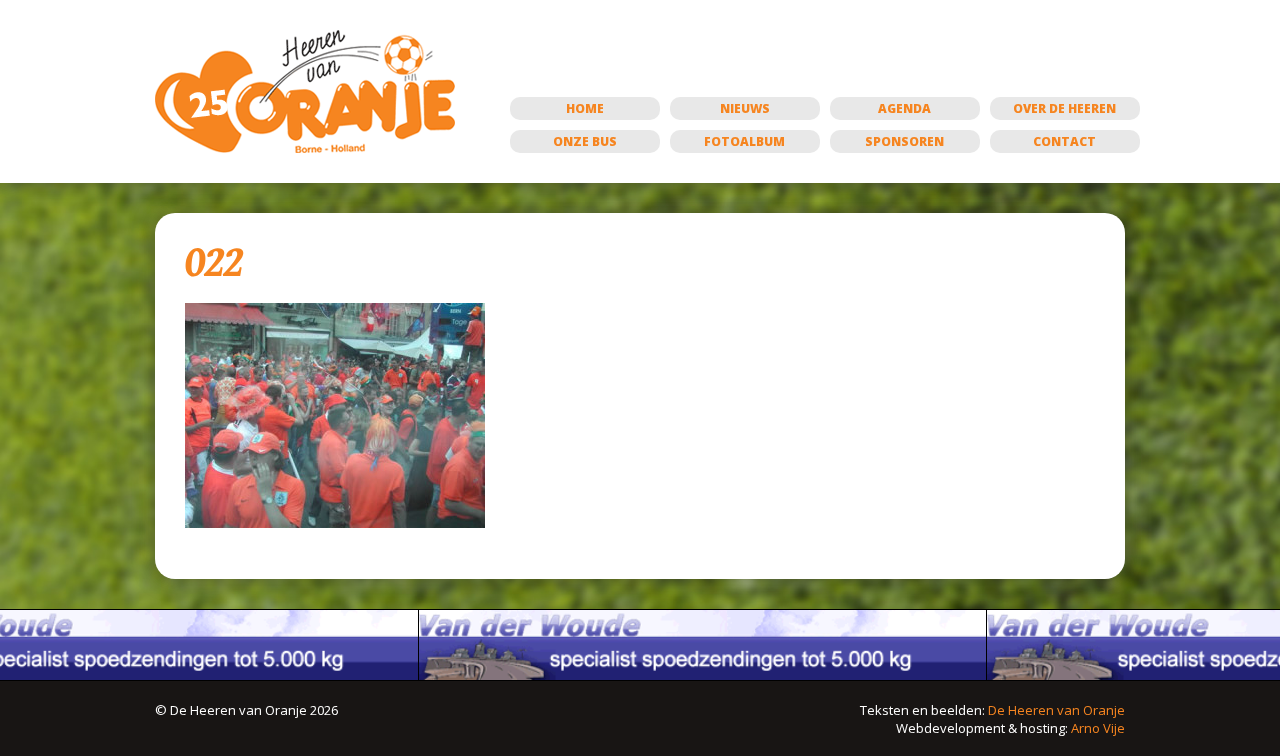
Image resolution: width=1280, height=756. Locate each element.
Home (585, 108)
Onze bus (585, 141)
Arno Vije (1098, 728)
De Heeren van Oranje (1056, 710)
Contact (1064, 141)
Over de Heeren (1064, 108)
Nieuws (745, 108)
